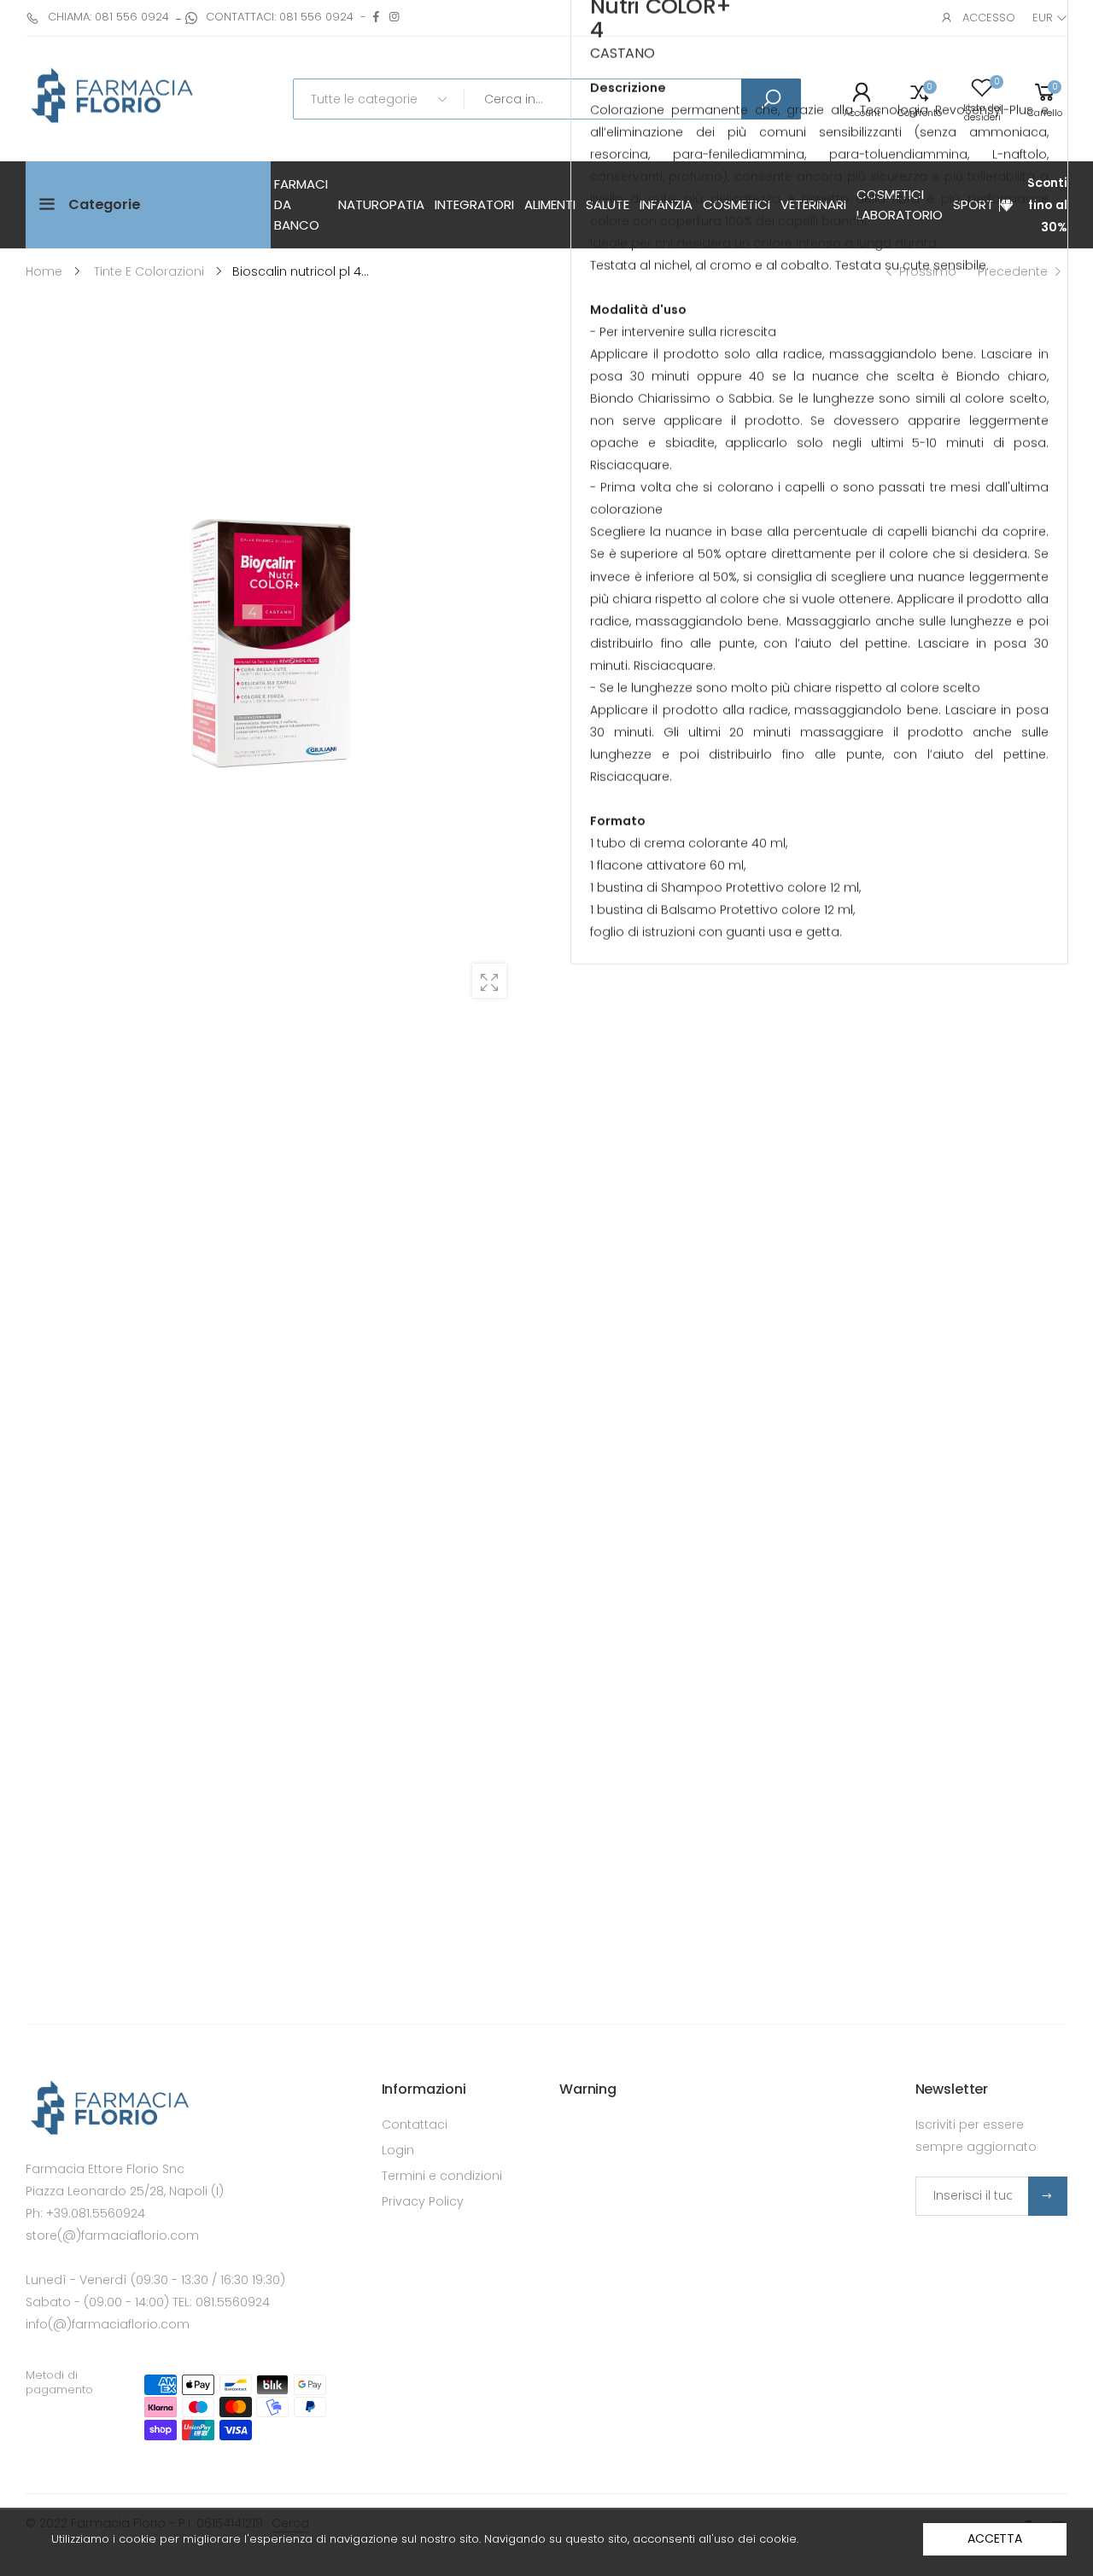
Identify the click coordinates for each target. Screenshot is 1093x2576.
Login (398, 2150)
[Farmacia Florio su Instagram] (394, 17)
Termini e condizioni (442, 2176)
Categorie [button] (105, 204)
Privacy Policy (423, 2201)
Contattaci (415, 2124)
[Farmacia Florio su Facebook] (376, 17)
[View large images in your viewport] (489, 981)
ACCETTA (995, 2538)
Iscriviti (1048, 2196)
